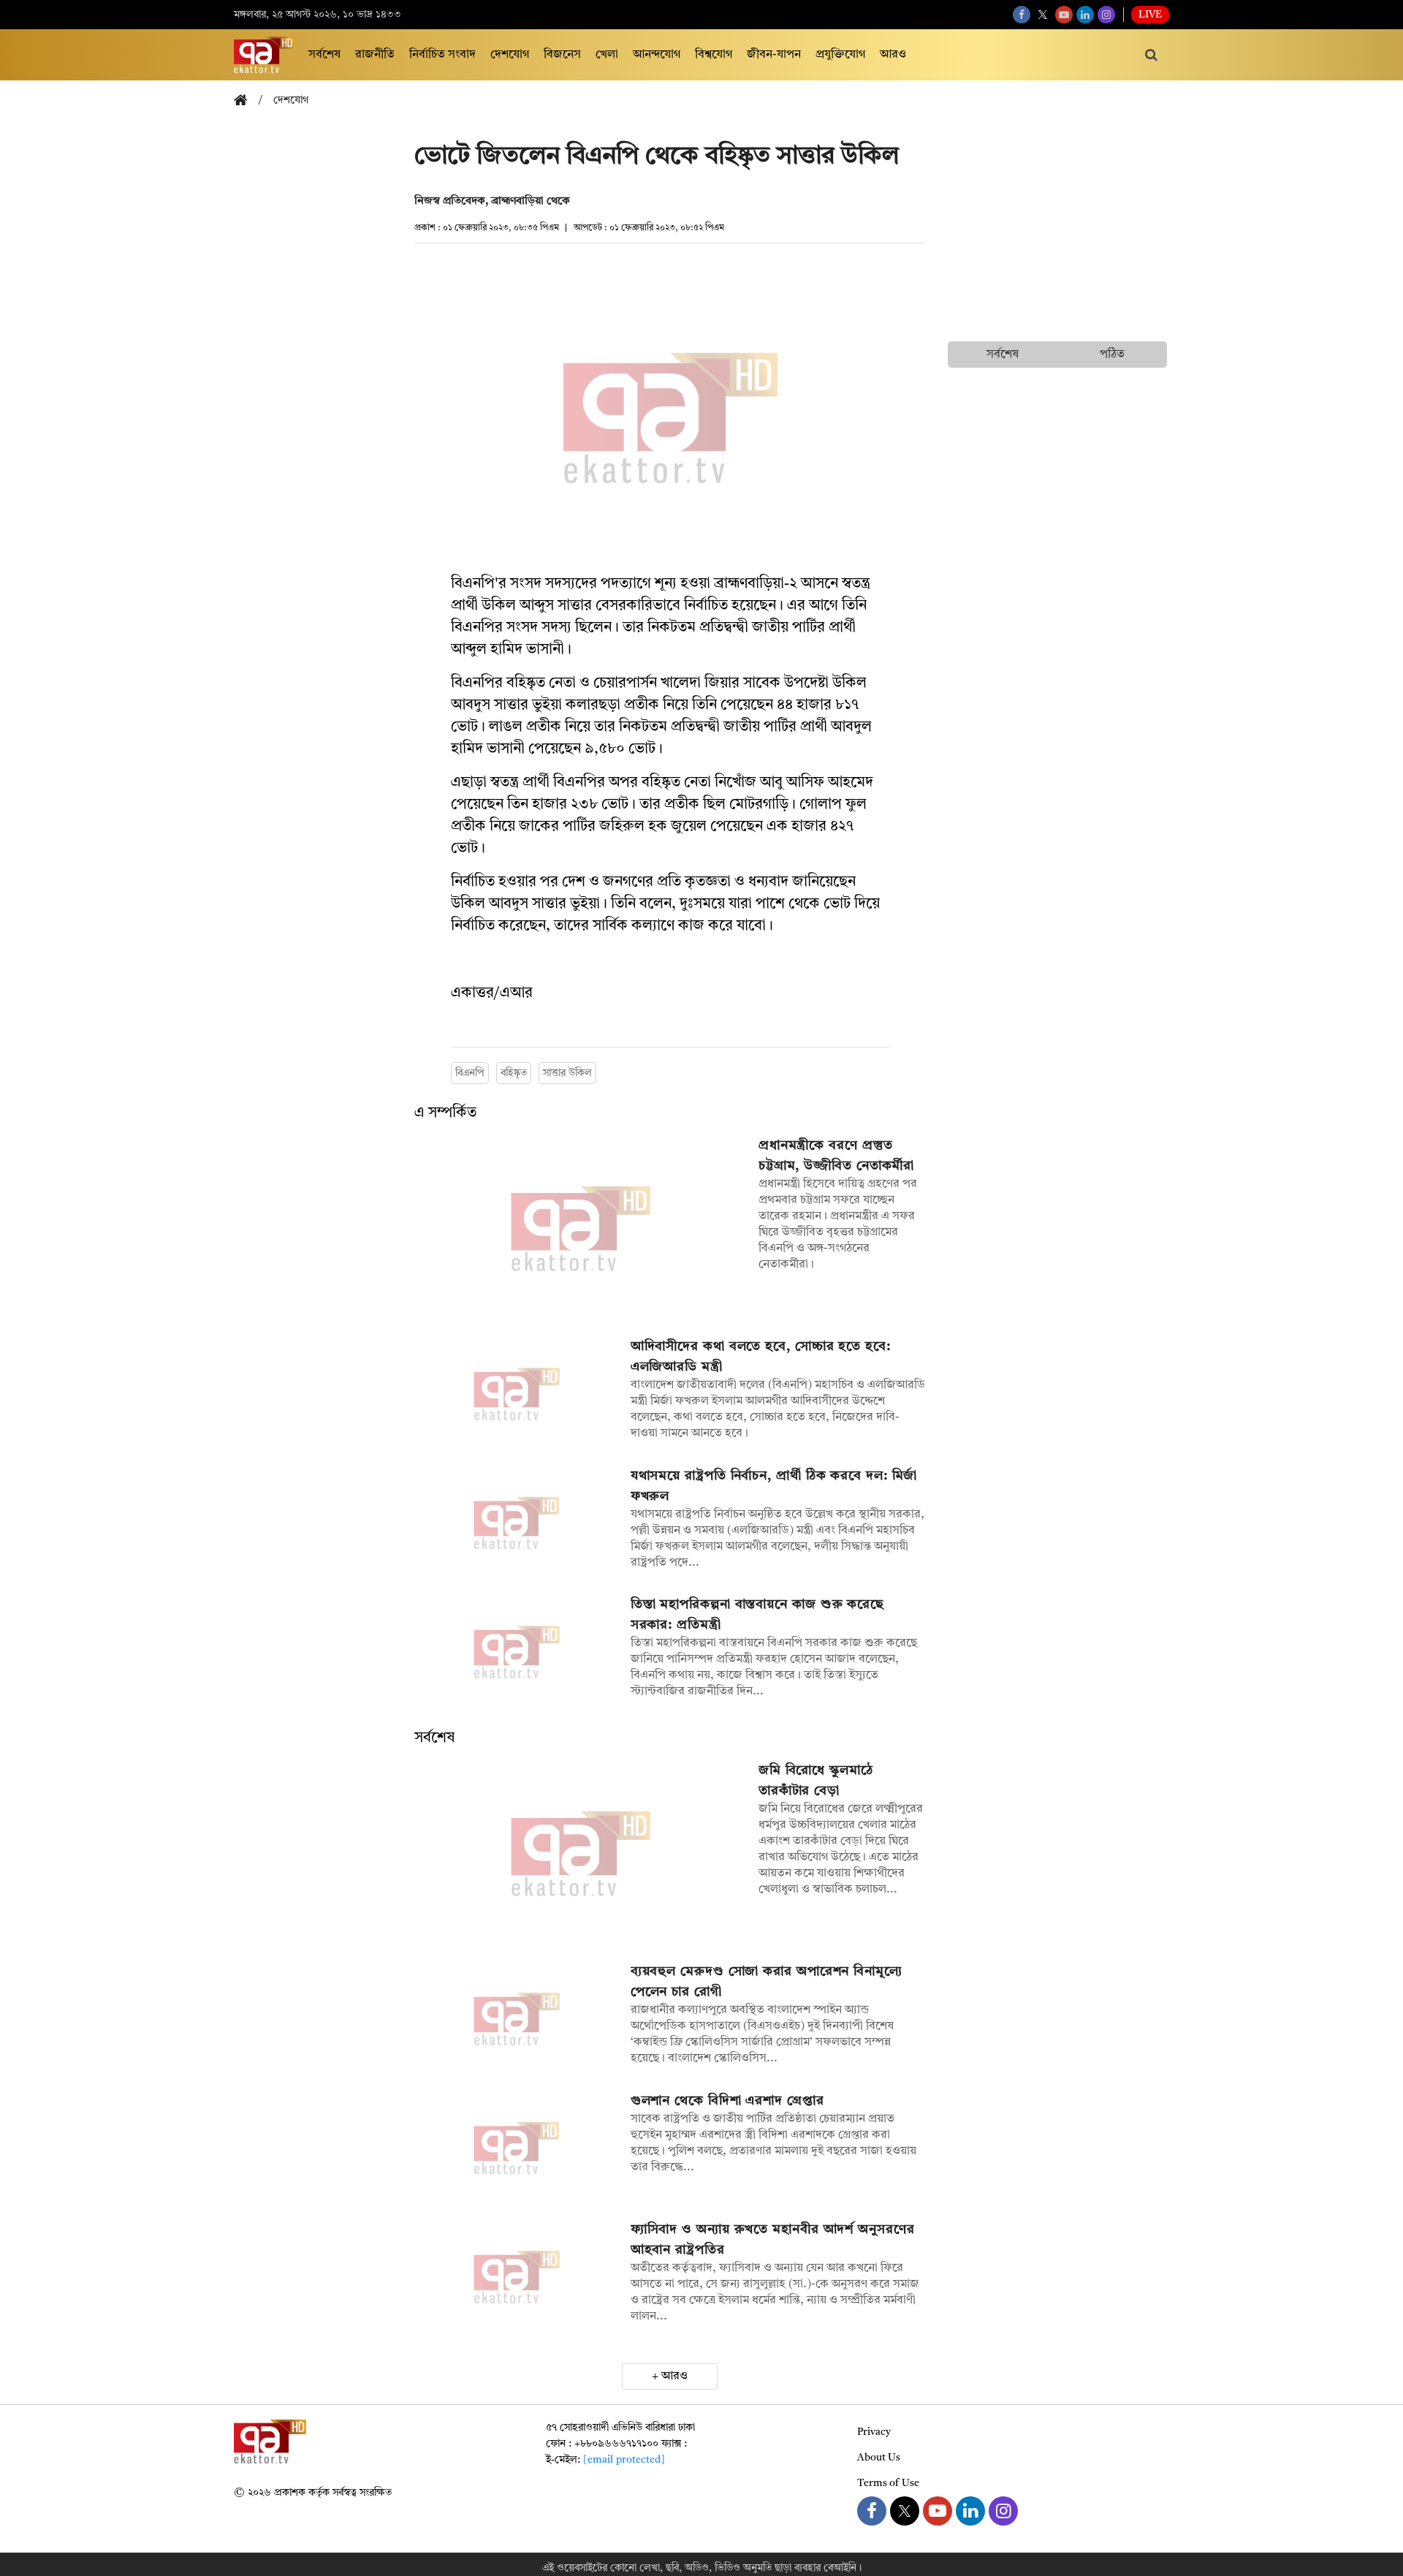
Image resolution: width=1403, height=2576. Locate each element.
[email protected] (624, 2460)
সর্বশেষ (324, 55)
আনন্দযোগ (657, 55)
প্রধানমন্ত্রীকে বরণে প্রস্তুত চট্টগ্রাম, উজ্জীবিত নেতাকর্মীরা (836, 1156)
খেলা (607, 55)
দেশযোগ (510, 55)
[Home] (246, 101)
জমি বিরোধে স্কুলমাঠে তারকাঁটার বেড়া (816, 1781)
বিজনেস (562, 55)
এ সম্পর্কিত (445, 1113)
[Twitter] (1043, 15)
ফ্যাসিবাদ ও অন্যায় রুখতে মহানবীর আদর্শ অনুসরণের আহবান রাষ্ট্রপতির (773, 2240)
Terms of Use (888, 2483)
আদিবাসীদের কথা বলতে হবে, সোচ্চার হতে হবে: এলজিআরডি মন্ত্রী (761, 1357)
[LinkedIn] (1085, 15)
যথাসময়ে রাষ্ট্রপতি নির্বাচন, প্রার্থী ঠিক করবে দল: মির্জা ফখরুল (774, 1486)
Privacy (874, 2432)
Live (1150, 15)
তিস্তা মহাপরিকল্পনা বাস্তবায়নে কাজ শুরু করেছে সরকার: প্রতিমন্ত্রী (757, 1615)
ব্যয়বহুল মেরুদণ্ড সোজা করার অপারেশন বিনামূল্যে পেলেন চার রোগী (767, 1982)
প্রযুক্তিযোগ (840, 55)
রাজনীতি (375, 55)
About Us (879, 2458)
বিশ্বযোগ (714, 55)
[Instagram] (1106, 15)
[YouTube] (1064, 15)
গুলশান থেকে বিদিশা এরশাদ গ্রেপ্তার (727, 2101)
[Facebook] (1022, 15)
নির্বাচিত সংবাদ (442, 55)
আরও (893, 55)
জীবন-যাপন (774, 55)
